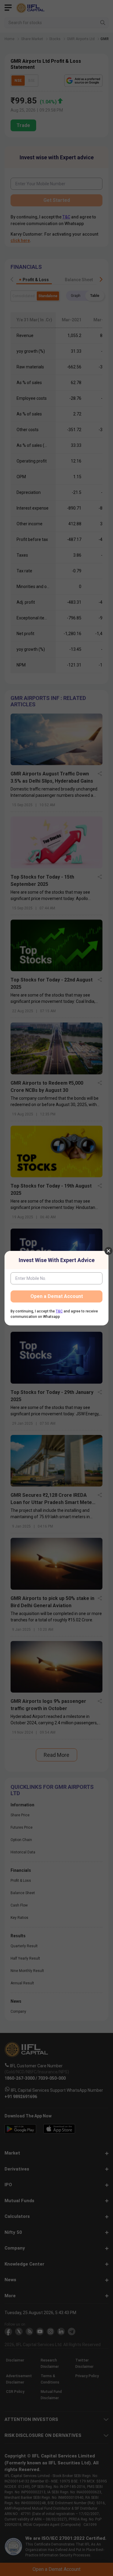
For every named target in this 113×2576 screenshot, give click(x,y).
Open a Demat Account (57, 1296)
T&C (59, 1311)
